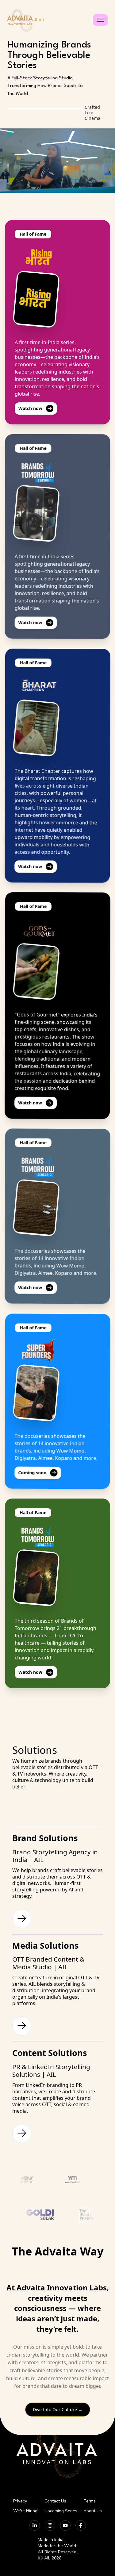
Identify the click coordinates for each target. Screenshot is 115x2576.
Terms (90, 2501)
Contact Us (55, 2501)
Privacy (20, 2501)
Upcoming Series (61, 2511)
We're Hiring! (26, 2511)
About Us (93, 2511)
